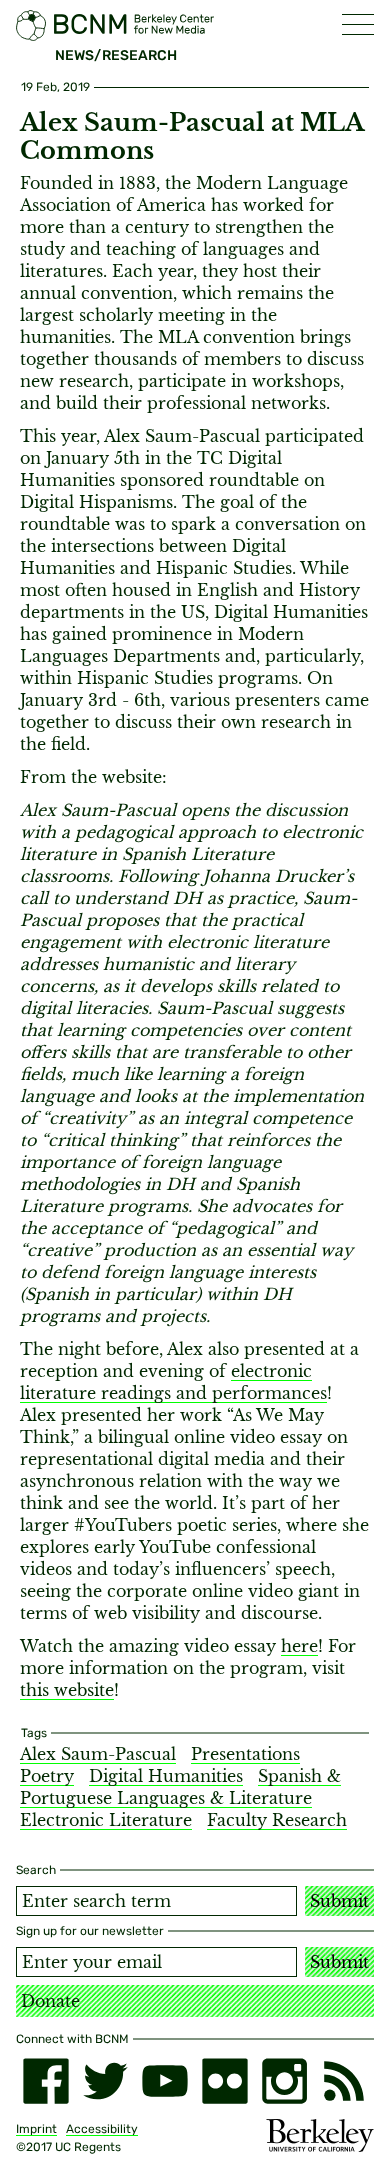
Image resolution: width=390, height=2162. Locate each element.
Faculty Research (277, 1820)
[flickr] (225, 2081)
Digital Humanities (166, 1776)
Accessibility (102, 2129)
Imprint (36, 2129)
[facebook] (46, 2081)
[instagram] (285, 2081)
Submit (339, 1901)
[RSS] (344, 2081)
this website (67, 1690)
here (299, 1646)
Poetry (47, 1776)
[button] (358, 24)
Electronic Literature (106, 1820)
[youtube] (165, 2081)
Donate (50, 2001)
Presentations (245, 1754)
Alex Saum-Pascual (98, 1754)
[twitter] (106, 2081)
